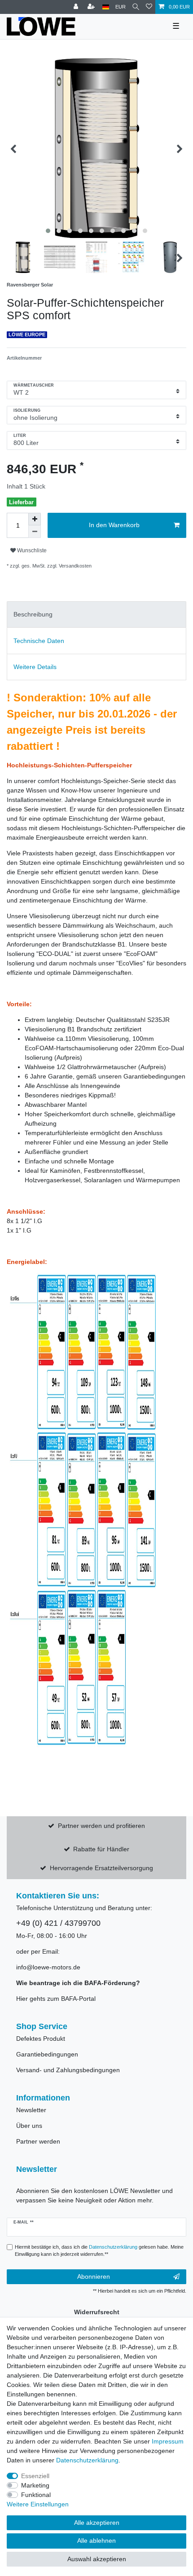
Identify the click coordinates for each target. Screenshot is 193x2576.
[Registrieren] (92, 7)
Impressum (168, 2441)
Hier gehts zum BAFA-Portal (56, 1999)
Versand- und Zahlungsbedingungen (68, 2070)
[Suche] (136, 7)
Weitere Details (35, 667)
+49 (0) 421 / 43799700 (58, 1923)
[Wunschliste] (149, 7)
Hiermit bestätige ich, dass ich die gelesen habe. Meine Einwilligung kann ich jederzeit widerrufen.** (99, 2251)
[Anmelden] (77, 7)
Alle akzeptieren (97, 2523)
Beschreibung (33, 614)
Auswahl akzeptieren (97, 2559)
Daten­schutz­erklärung (87, 2460)
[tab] (96, 614)
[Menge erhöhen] (35, 519)
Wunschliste (31, 550)
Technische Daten (39, 641)
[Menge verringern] (35, 532)
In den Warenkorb (114, 525)
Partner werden (38, 2141)
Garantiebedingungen (47, 2054)
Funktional (36, 2495)
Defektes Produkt (41, 2039)
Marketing (35, 2485)
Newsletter (31, 2110)
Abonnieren (94, 2277)
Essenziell (35, 2476)
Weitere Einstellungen (38, 2504)
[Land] (106, 7)
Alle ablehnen (96, 2541)
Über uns (29, 2126)
